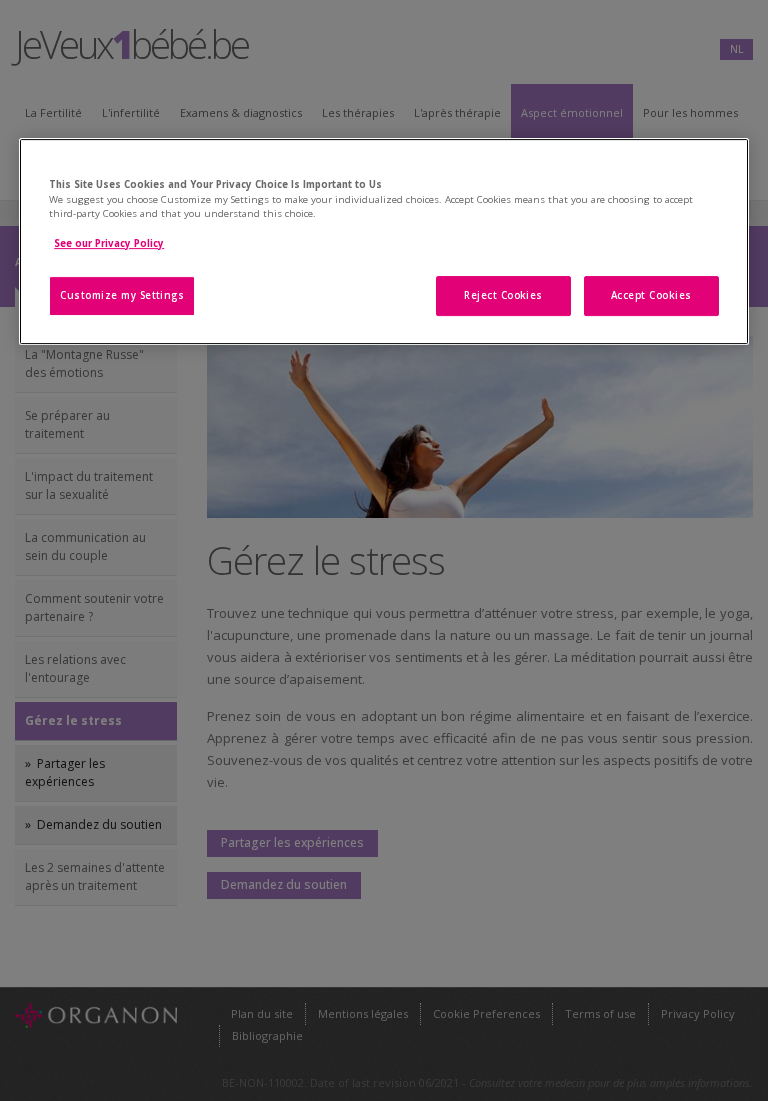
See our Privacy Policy (109, 243)
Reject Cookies (503, 295)
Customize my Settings (122, 295)
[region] (384, 241)
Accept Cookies (651, 295)
